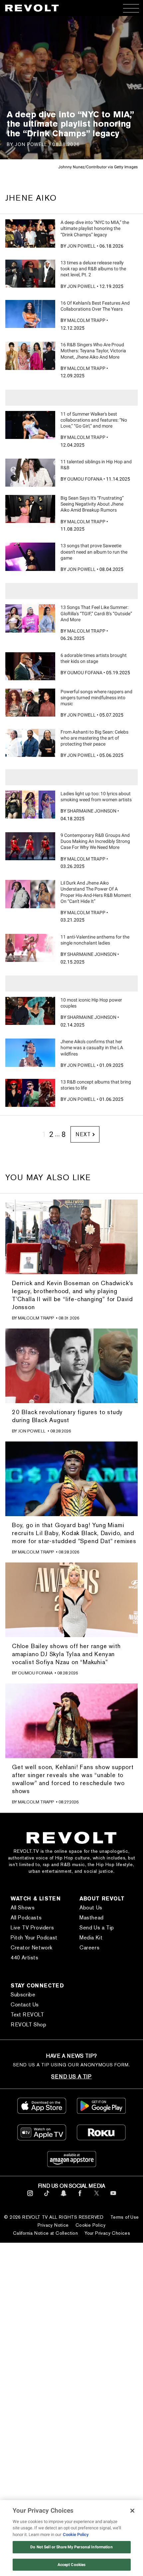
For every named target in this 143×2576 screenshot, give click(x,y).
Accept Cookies (72, 2565)
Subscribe (23, 1995)
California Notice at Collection (45, 2233)
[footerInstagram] (30, 2197)
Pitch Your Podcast (34, 1938)
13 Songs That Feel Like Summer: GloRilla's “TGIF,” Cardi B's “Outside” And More (96, 613)
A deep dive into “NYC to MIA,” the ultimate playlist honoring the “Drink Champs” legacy (95, 228)
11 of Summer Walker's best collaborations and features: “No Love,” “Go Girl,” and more (94, 420)
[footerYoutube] (113, 2197)
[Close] (132, 2511)
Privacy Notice (53, 2225)
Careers (89, 1948)
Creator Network (32, 1948)
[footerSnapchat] (63, 2197)
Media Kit (91, 1938)
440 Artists (25, 1958)
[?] (30, 233)
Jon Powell (81, 246)
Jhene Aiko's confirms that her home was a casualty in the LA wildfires (92, 1048)
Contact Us (25, 2005)
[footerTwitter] (97, 2197)
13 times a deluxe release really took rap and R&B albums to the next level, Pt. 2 (93, 269)
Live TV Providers (32, 1928)
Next (83, 1134)
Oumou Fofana (85, 479)
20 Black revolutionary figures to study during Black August (67, 1416)
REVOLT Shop (29, 2025)
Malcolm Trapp (86, 320)
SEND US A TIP (71, 2077)
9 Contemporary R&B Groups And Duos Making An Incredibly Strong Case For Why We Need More (95, 841)
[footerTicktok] (47, 2197)
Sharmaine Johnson (92, 811)
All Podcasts (26, 1918)
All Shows (23, 1908)
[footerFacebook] (80, 2197)
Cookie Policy (90, 2225)
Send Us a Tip (97, 1928)
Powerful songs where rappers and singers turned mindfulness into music (96, 698)
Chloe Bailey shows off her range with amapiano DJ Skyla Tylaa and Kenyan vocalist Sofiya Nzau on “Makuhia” (66, 1654)
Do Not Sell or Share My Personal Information (71, 2547)
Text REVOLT (27, 2015)
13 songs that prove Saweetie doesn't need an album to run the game (94, 552)
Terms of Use (125, 2217)
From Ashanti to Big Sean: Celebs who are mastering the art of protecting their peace (94, 738)
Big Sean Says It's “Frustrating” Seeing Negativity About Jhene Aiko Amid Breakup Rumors (92, 504)
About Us (91, 1908)
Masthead (92, 1918)
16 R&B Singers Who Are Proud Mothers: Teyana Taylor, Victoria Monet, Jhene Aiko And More (93, 351)
